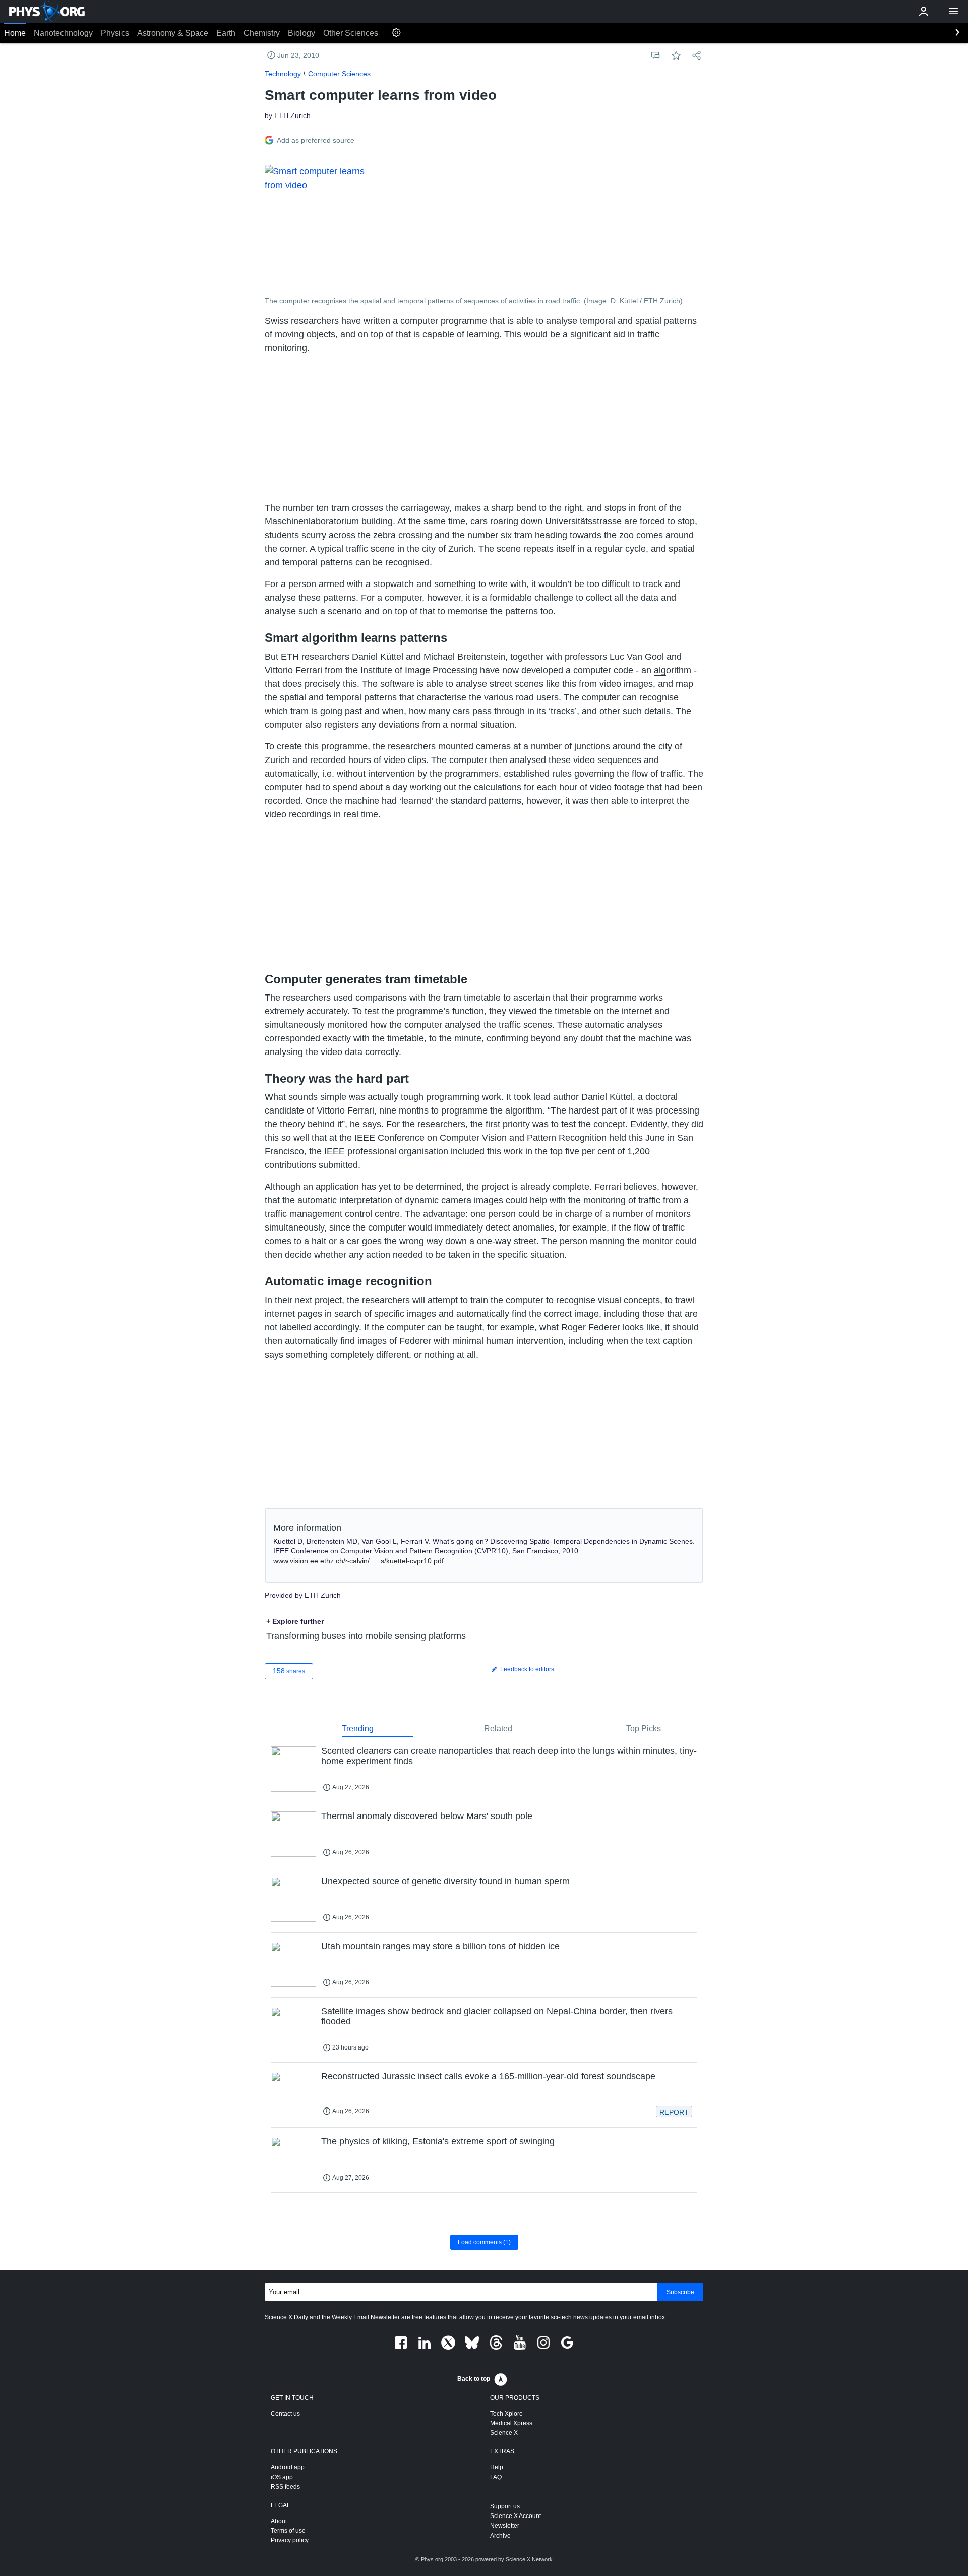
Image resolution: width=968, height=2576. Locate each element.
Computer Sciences (339, 74)
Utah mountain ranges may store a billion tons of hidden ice (440, 1946)
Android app (288, 2467)
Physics (115, 33)
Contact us (285, 2414)
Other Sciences (351, 33)
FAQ (496, 2477)
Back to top (474, 2379)
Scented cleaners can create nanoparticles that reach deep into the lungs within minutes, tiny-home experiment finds (509, 1756)
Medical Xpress (511, 2423)
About (279, 2521)
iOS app (282, 2477)
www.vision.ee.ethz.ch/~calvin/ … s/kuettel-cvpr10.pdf (358, 1561)
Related (498, 1729)
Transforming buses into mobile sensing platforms (366, 1636)
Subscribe (680, 2292)
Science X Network (529, 2559)
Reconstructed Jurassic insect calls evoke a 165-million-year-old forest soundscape (488, 2076)
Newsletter (505, 2526)
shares (289, 1671)
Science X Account (516, 2516)
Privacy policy (290, 2540)
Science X (504, 2433)
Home (15, 33)
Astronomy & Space (173, 33)
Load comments (484, 2242)
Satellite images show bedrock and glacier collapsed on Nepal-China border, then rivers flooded (497, 2016)
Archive (500, 2536)
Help (497, 2467)
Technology (283, 74)
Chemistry (262, 33)
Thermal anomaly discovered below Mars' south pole (427, 1816)
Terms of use (288, 2531)
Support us (505, 2506)
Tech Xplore (506, 2414)
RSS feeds (285, 2487)
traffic (357, 549)
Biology (301, 33)
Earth (226, 33)
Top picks (644, 1729)
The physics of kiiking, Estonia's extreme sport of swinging (438, 2141)
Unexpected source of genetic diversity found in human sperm (445, 1881)
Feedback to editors (526, 1669)
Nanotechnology (63, 33)
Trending (358, 1729)
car (353, 1241)
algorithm (673, 670)
